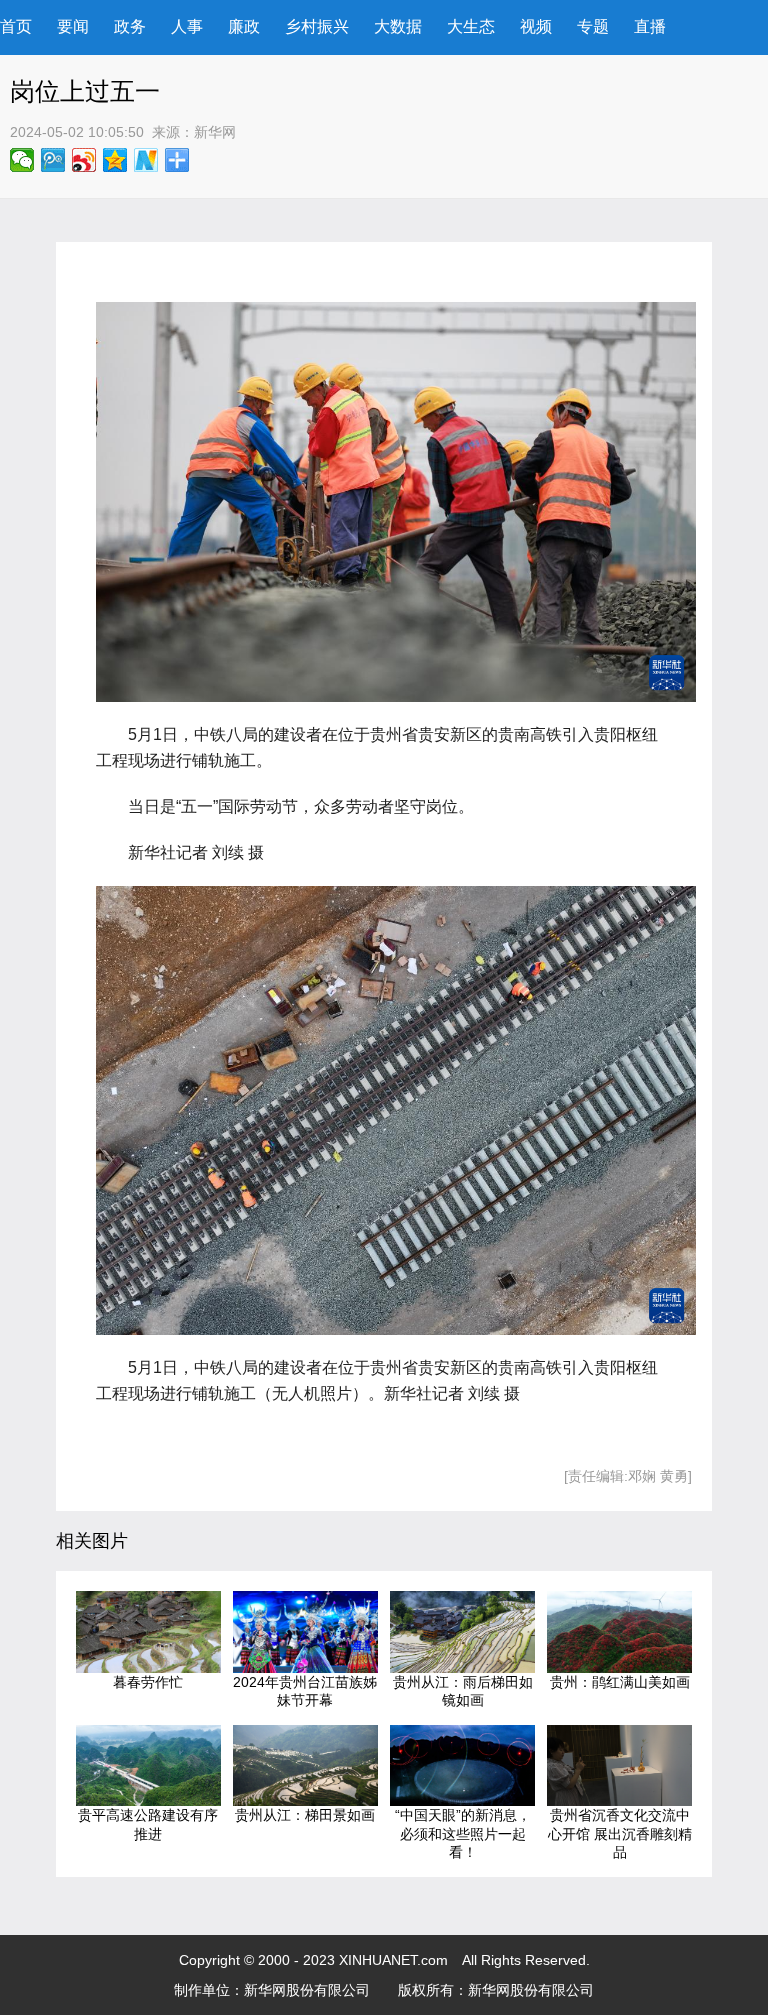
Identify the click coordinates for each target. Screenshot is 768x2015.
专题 (593, 26)
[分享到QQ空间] (115, 160)
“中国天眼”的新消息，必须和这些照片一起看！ (463, 1833)
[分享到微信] (22, 160)
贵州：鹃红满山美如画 (620, 1682)
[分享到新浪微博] (84, 160)
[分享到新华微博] (146, 160)
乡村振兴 (317, 26)
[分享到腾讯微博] (53, 160)
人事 (187, 26)
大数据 (398, 26)
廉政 (244, 26)
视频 (536, 26)
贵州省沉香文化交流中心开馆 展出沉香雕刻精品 (620, 1833)
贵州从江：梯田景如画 (305, 1815)
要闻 (73, 26)
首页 (16, 26)
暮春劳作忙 (148, 1682)
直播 (650, 26)
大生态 (471, 26)
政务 (130, 26)
